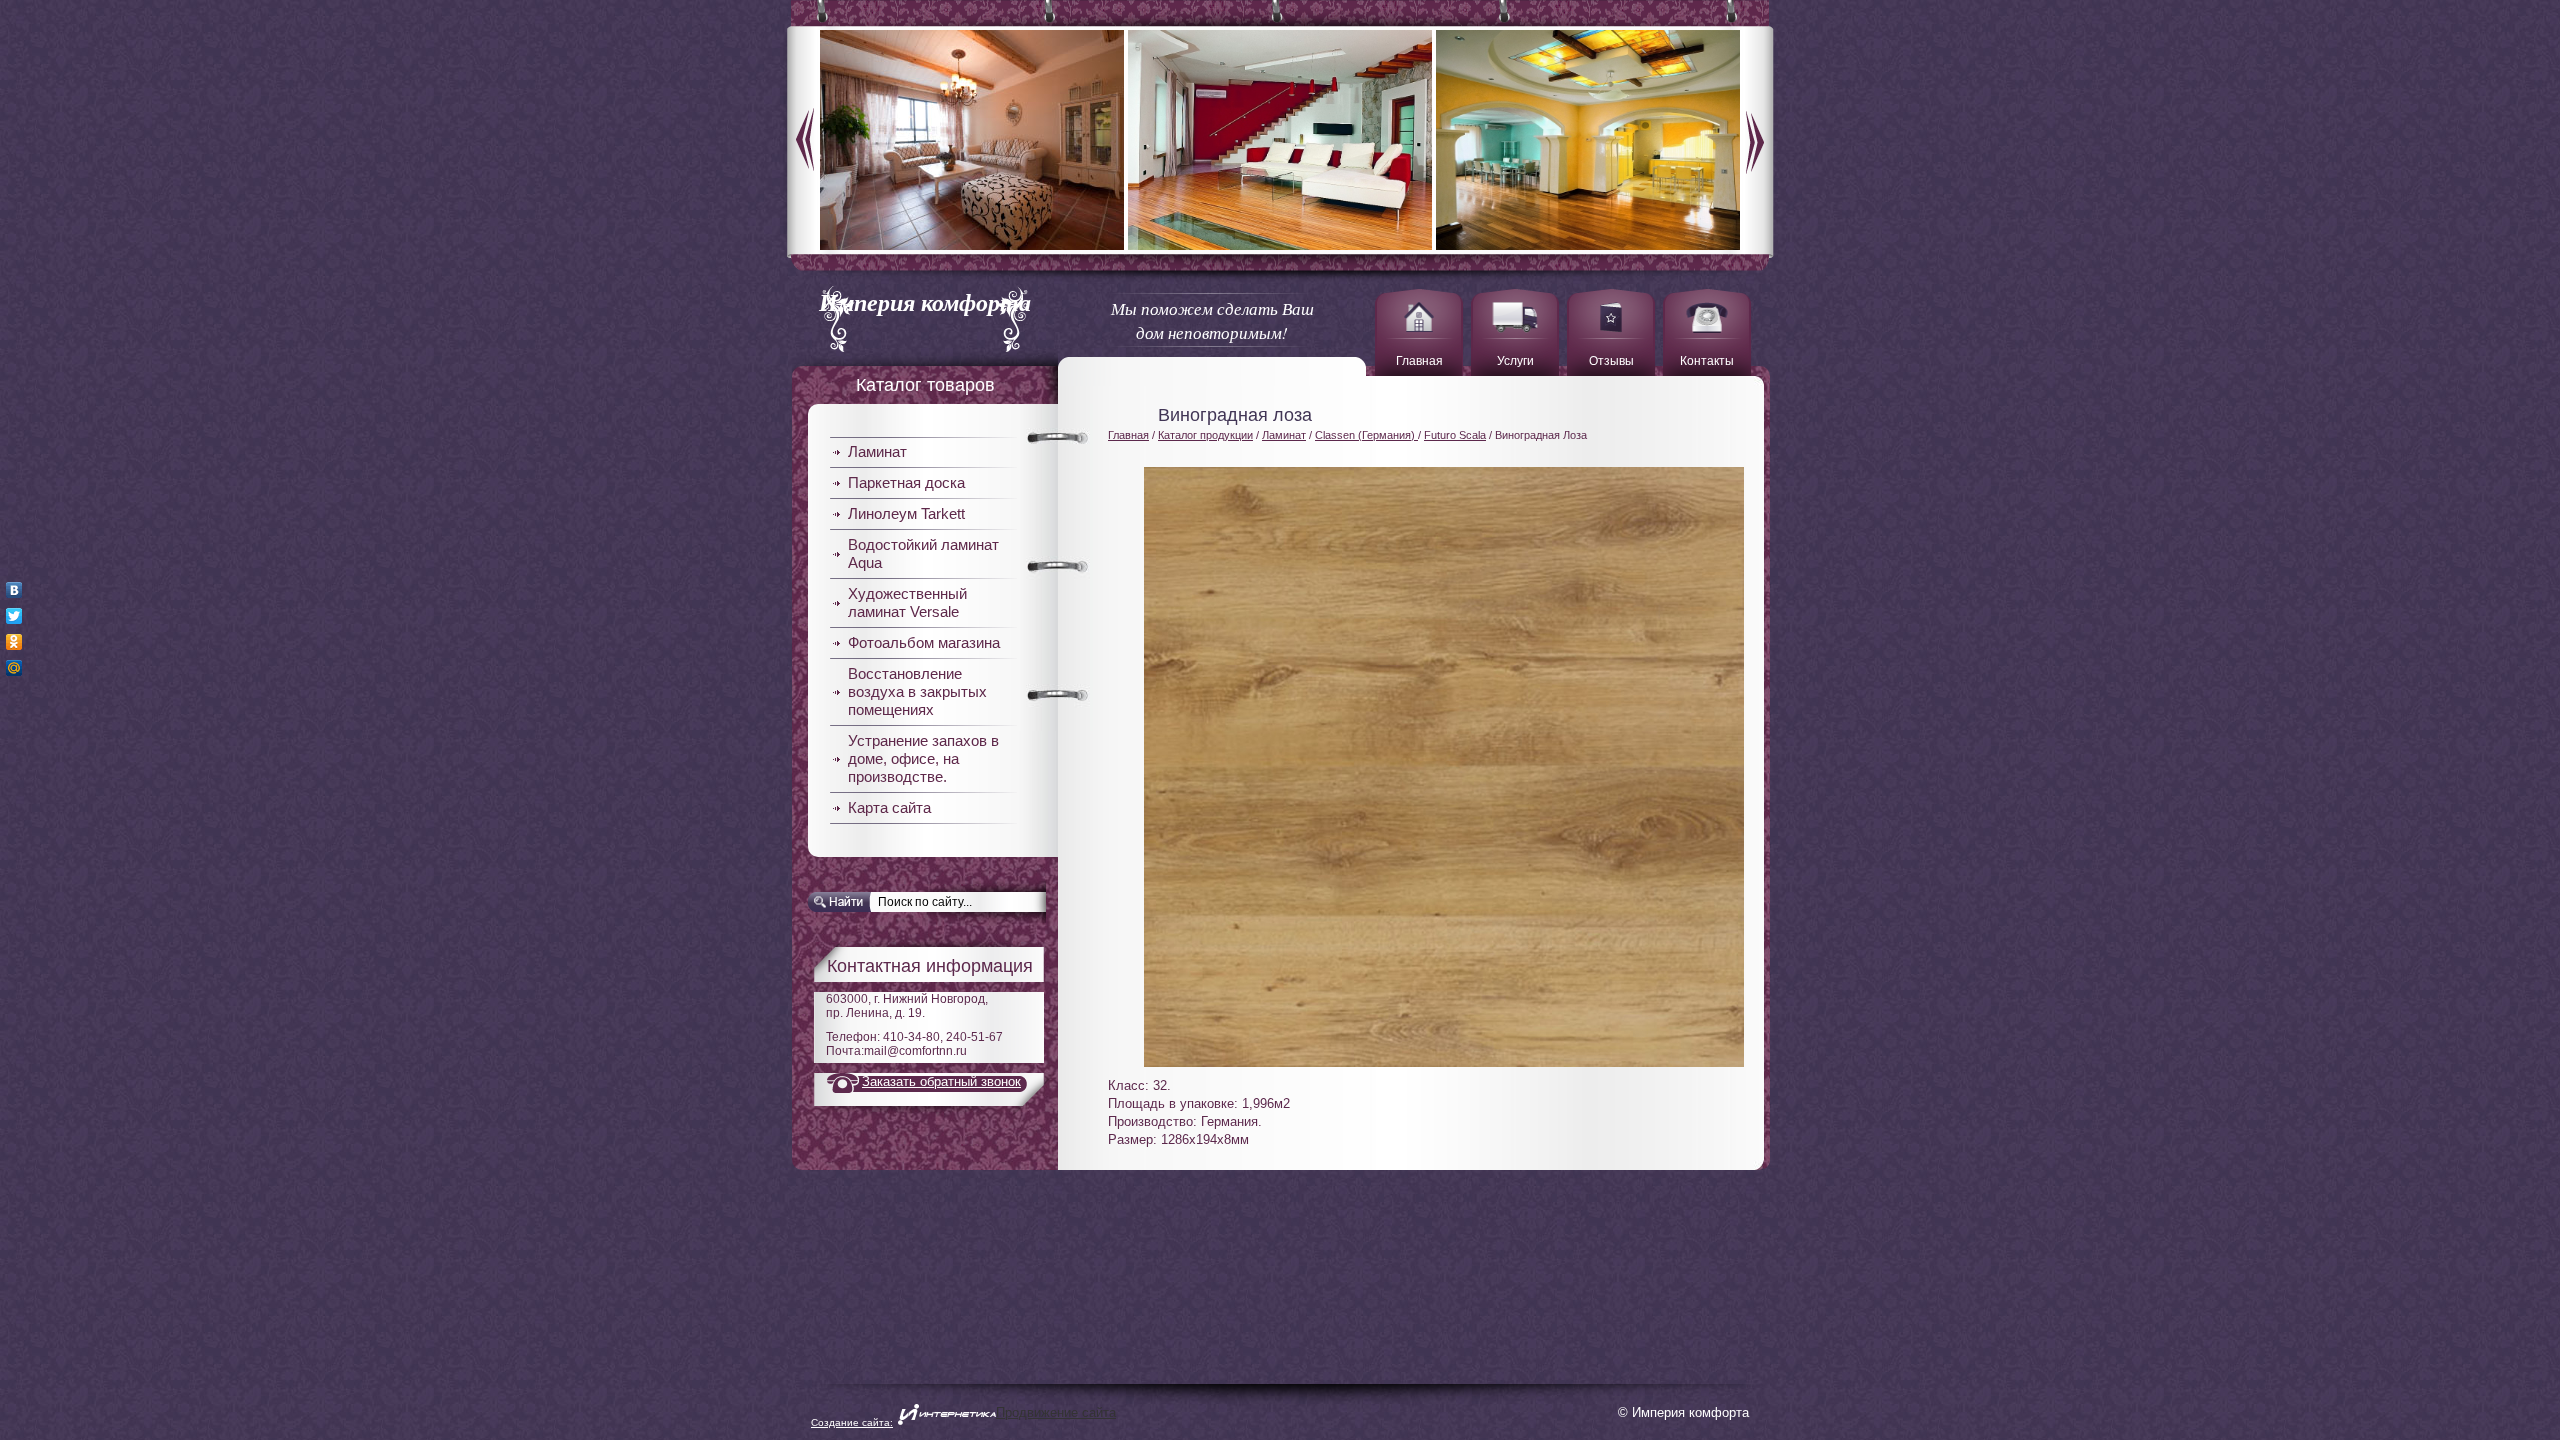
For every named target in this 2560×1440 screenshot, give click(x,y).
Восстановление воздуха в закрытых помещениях (917, 691)
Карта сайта (889, 807)
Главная (1128, 435)
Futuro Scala (1455, 435)
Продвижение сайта (1056, 1412)
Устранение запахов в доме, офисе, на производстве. (923, 758)
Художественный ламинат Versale (907, 602)
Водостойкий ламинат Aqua (923, 553)
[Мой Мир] (14, 668)
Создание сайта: (852, 1422)
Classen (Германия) (1366, 435)
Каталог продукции (1205, 435)
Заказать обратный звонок (941, 1081)
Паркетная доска (906, 482)
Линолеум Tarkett (906, 513)
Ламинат (877, 451)
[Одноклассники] (14, 642)
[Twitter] (14, 616)
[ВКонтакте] (14, 590)
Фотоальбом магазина (924, 642)
